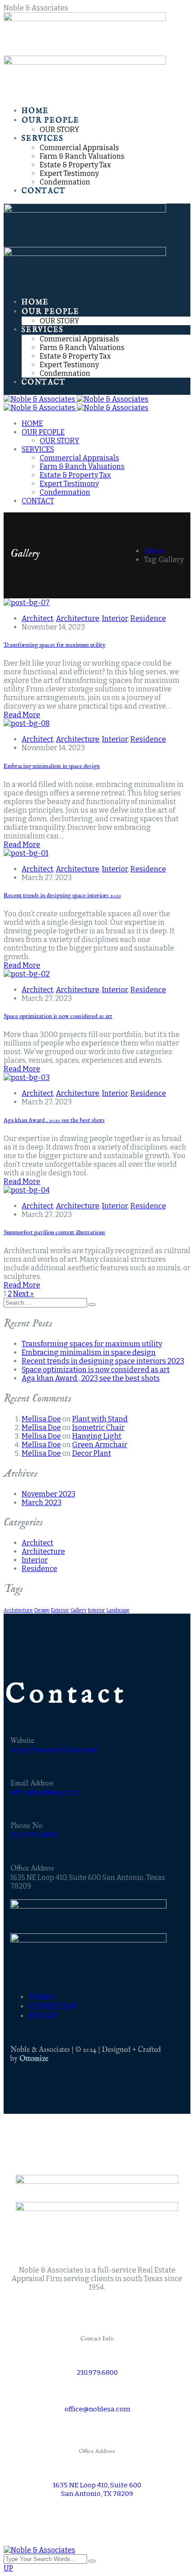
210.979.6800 (97, 2372)
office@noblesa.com (44, 1792)
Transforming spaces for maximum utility (55, 645)
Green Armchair (100, 1445)
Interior (115, 618)
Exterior (60, 1610)
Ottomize (34, 2059)
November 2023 (48, 1494)
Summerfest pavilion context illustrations (54, 1233)
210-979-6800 (34, 1835)
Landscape (118, 1610)
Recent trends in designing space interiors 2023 (62, 896)
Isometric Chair (98, 1428)
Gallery (79, 1610)
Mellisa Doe (41, 1419)
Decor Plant (92, 1453)
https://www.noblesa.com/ (54, 1750)
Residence (148, 618)
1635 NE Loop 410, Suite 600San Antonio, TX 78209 (97, 2489)
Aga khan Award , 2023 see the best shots (54, 1120)
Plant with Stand (100, 1419)
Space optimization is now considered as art (58, 1016)
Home (154, 551)
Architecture (78, 618)
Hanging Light (97, 1436)
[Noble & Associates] (76, 399)
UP (8, 2568)
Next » (23, 1294)
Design (42, 1610)
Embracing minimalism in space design (52, 766)
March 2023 (42, 1503)
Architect (37, 618)
